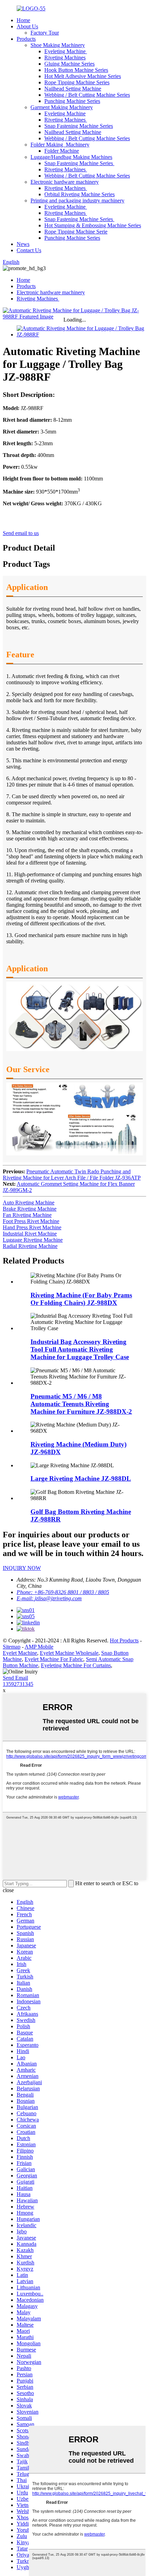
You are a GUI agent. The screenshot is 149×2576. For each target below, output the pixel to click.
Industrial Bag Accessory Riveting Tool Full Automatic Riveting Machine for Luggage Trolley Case (80, 1349)
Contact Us (29, 250)
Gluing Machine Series (69, 64)
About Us (27, 26)
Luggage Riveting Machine (33, 1240)
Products (26, 39)
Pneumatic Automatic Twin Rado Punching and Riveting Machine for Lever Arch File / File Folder (72, 1175)
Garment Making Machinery (62, 107)
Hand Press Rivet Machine (32, 1227)
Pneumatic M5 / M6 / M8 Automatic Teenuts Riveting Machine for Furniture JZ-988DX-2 (81, 1404)
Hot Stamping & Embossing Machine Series (93, 225)
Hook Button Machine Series (76, 70)
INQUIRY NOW (22, 1568)
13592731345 (18, 1684)
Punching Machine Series (72, 101)
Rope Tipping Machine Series (77, 82)
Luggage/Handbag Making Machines (71, 157)
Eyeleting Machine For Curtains (76, 1665)
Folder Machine (62, 151)
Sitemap (12, 1647)
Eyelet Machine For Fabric (54, 1659)
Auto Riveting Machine (29, 1203)
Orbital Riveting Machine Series (80, 194)
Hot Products (124, 1640)
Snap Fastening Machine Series (79, 126)
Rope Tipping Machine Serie (76, 232)
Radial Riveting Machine (30, 1246)
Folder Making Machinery (60, 145)
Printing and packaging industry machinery (77, 201)
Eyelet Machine (20, 1653)
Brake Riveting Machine (30, 1209)
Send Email (15, 1678)
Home (23, 20)
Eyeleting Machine (66, 51)
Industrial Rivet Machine (30, 1234)
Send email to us (21, 533)
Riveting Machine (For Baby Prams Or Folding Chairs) (81, 1299)
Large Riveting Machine (81, 1478)
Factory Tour (45, 33)
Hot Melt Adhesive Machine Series (83, 76)
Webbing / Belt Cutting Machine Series (87, 95)
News (23, 244)
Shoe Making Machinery (58, 45)
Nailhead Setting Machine (73, 89)
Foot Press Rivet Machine (31, 1221)
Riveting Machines (65, 58)
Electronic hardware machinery (65, 182)
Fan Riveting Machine (27, 1215)
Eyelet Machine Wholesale (69, 1653)
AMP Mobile (39, 1647)
